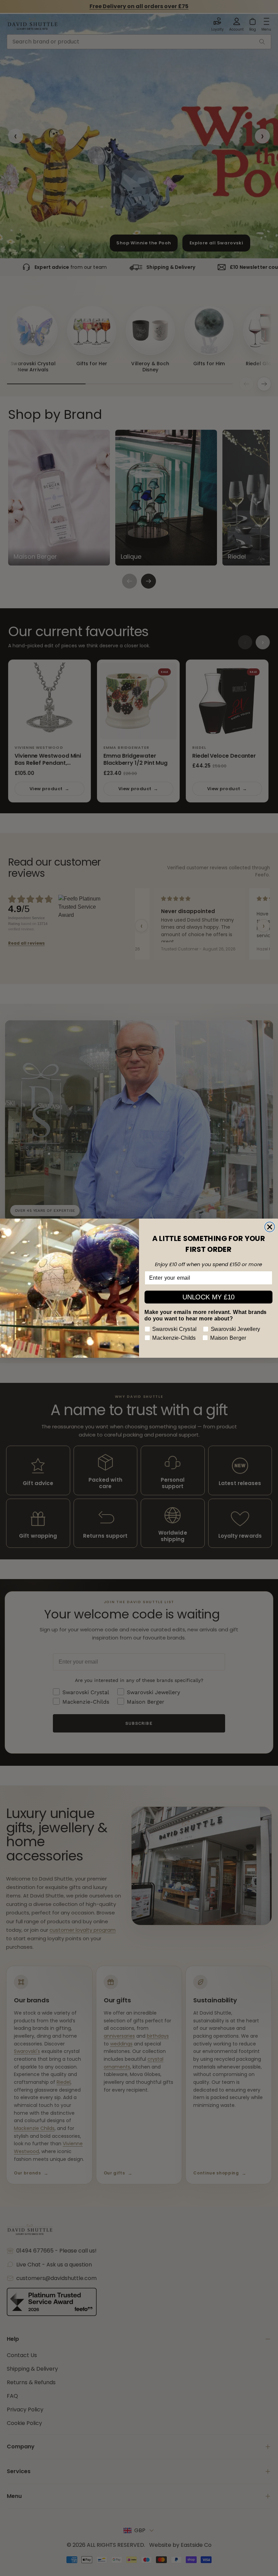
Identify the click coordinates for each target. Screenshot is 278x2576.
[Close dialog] (270, 1227)
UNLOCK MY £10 (209, 1297)
